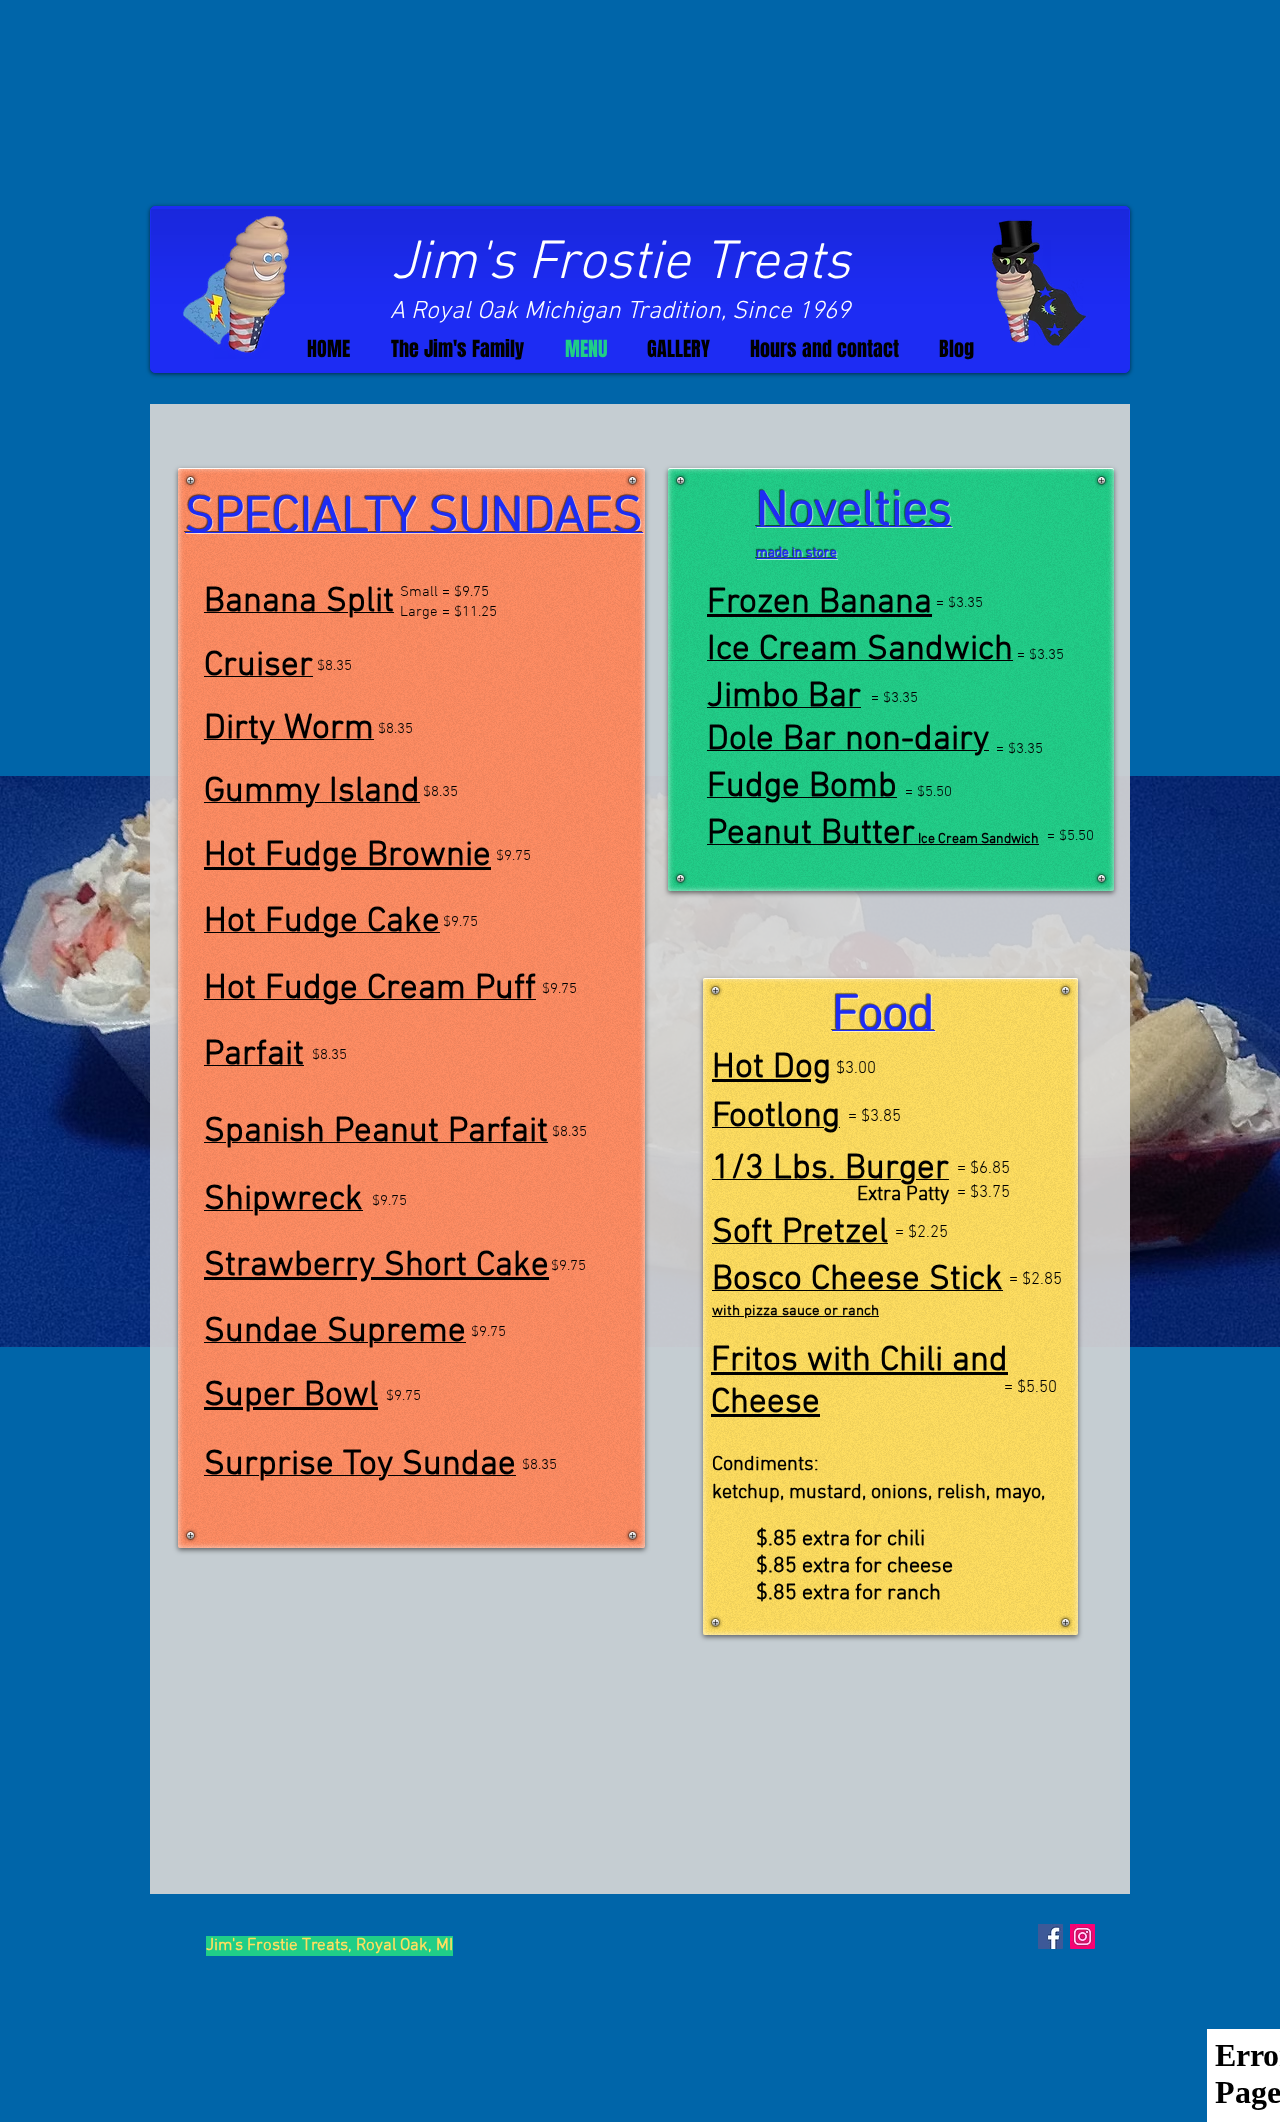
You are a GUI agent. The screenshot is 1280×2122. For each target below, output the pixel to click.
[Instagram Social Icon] (1082, 1936)
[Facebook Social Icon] (1050, 1936)
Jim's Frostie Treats (620, 264)
